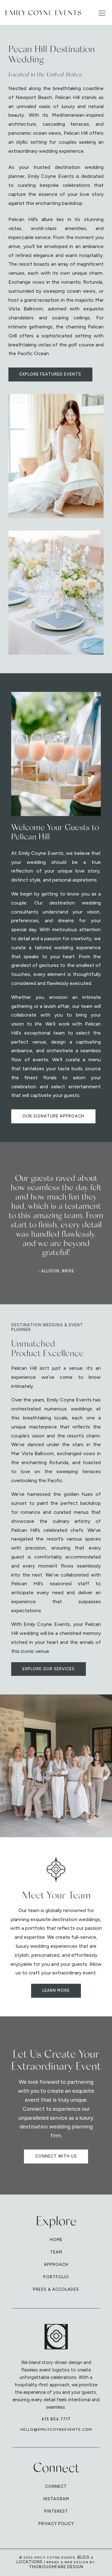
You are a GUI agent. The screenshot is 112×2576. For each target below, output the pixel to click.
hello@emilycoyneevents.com (56, 2429)
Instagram (56, 2499)
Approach (56, 2265)
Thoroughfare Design (56, 2567)
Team (56, 2252)
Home (56, 2240)
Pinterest (56, 2511)
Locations (30, 2562)
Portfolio (56, 2277)
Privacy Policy (56, 2524)
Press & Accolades (56, 2289)
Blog (84, 2557)
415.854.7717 (56, 2419)
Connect (56, 2486)
